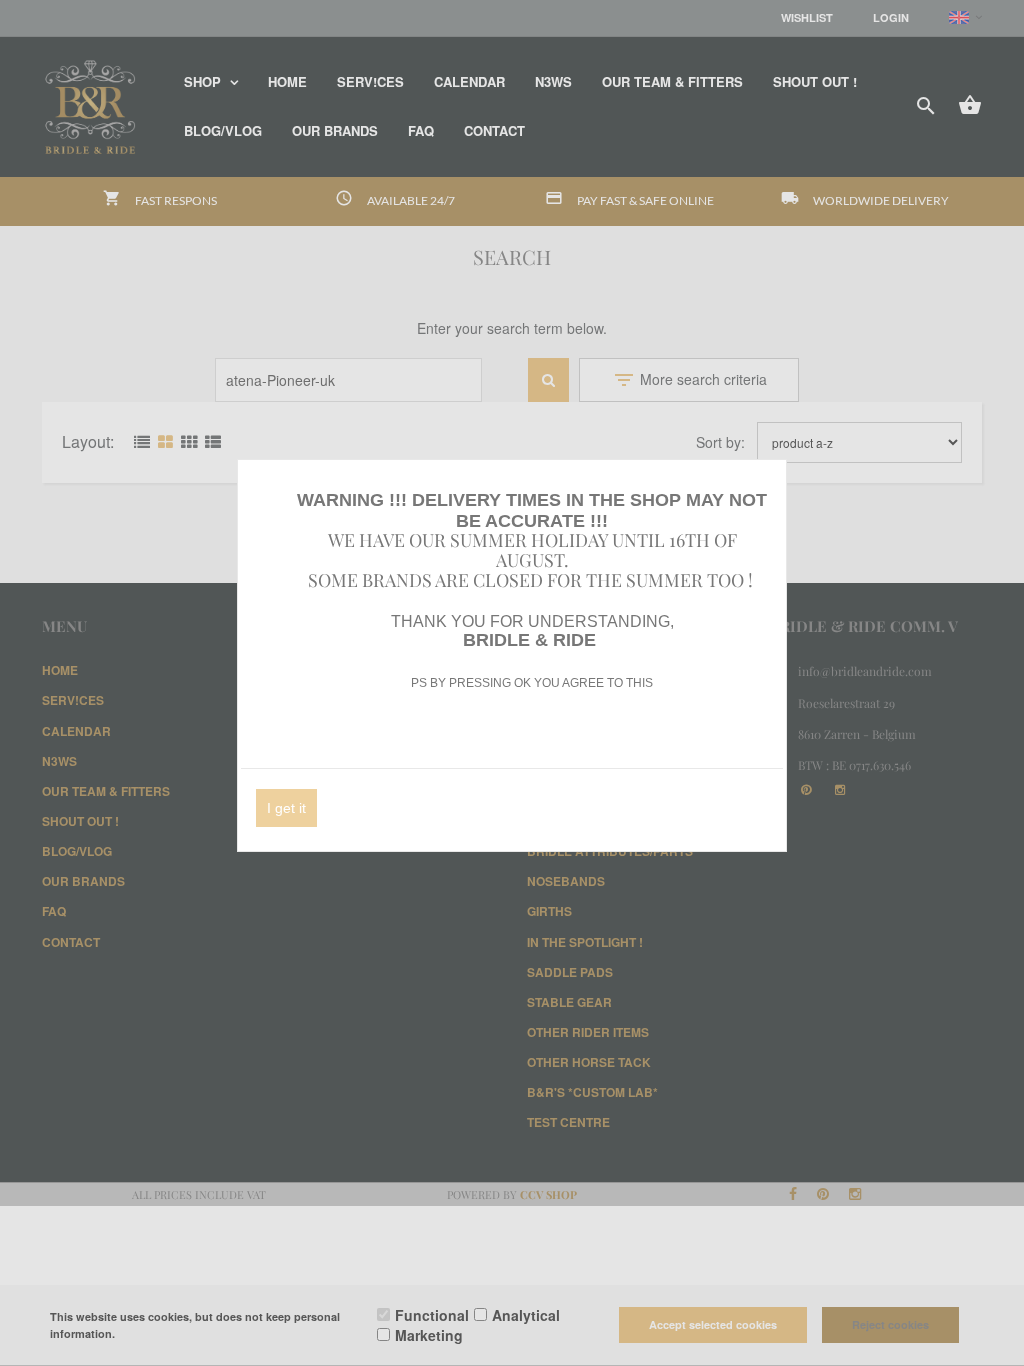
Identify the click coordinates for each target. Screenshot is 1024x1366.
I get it (286, 808)
